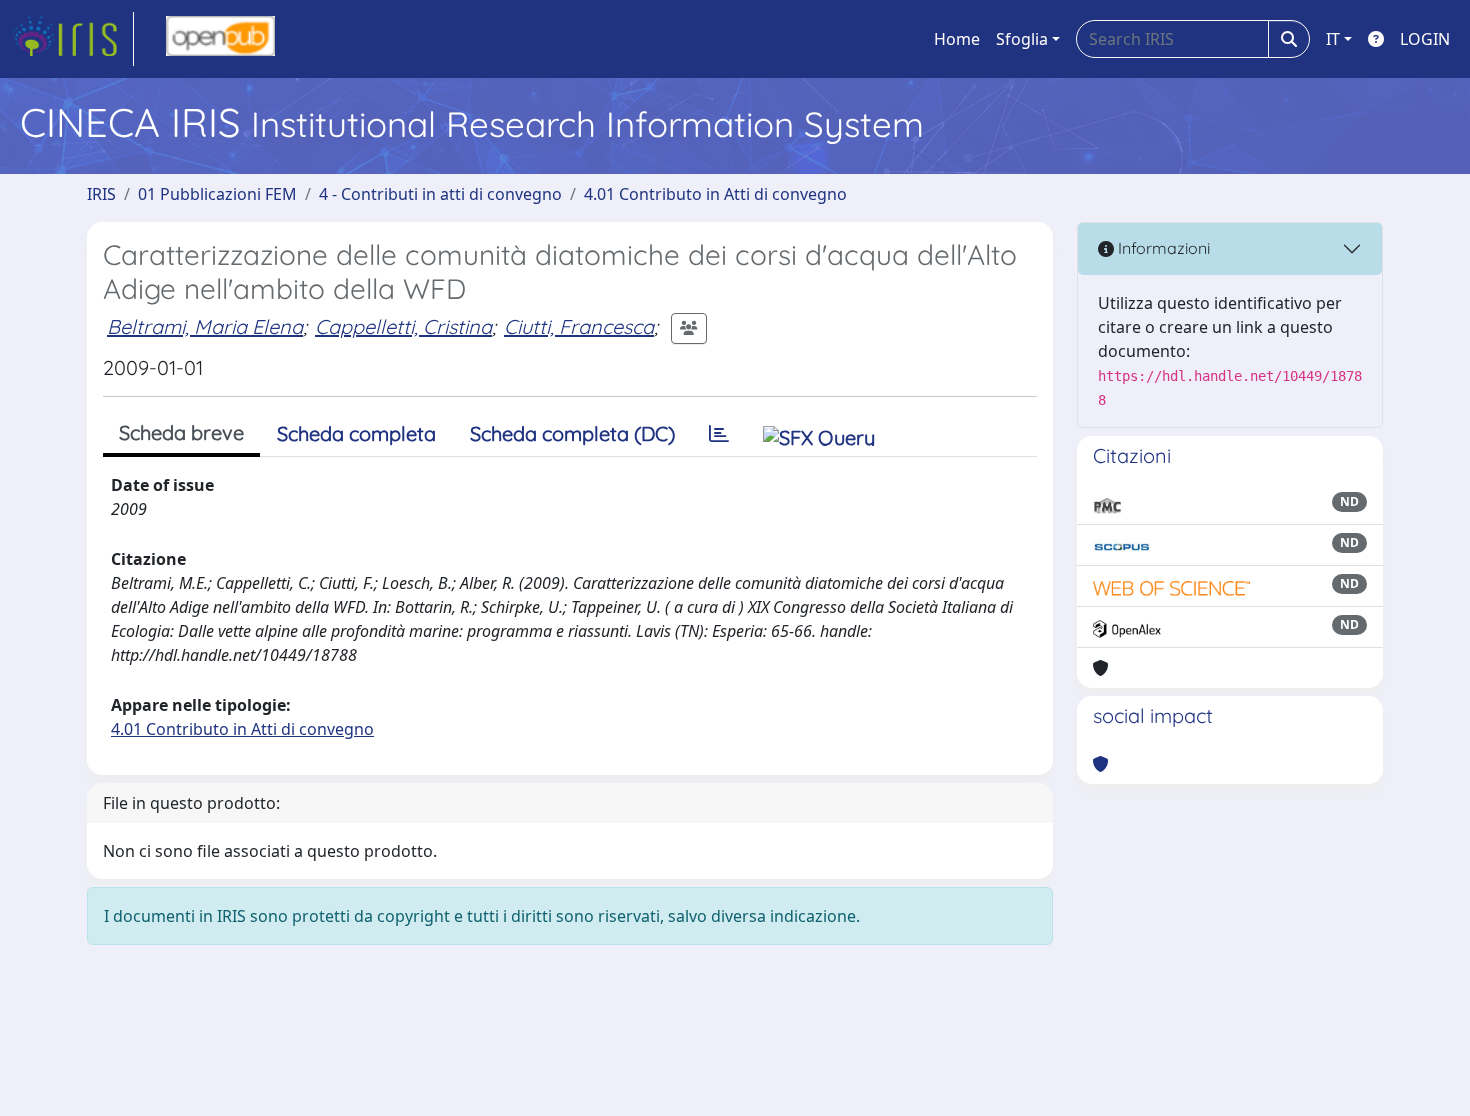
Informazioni (1162, 248)
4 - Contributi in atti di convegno (440, 194)
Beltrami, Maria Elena (205, 326)
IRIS (101, 194)
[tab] (719, 434)
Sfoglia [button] (1022, 39)
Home (957, 39)
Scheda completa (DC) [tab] (572, 433)
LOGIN (1425, 39)
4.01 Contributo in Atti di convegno (715, 194)
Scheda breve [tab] (181, 432)
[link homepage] (73, 39)
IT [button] (1333, 39)
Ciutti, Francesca (579, 326)
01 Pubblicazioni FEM (217, 194)
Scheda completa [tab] (356, 433)
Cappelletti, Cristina (403, 326)
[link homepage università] (220, 39)
